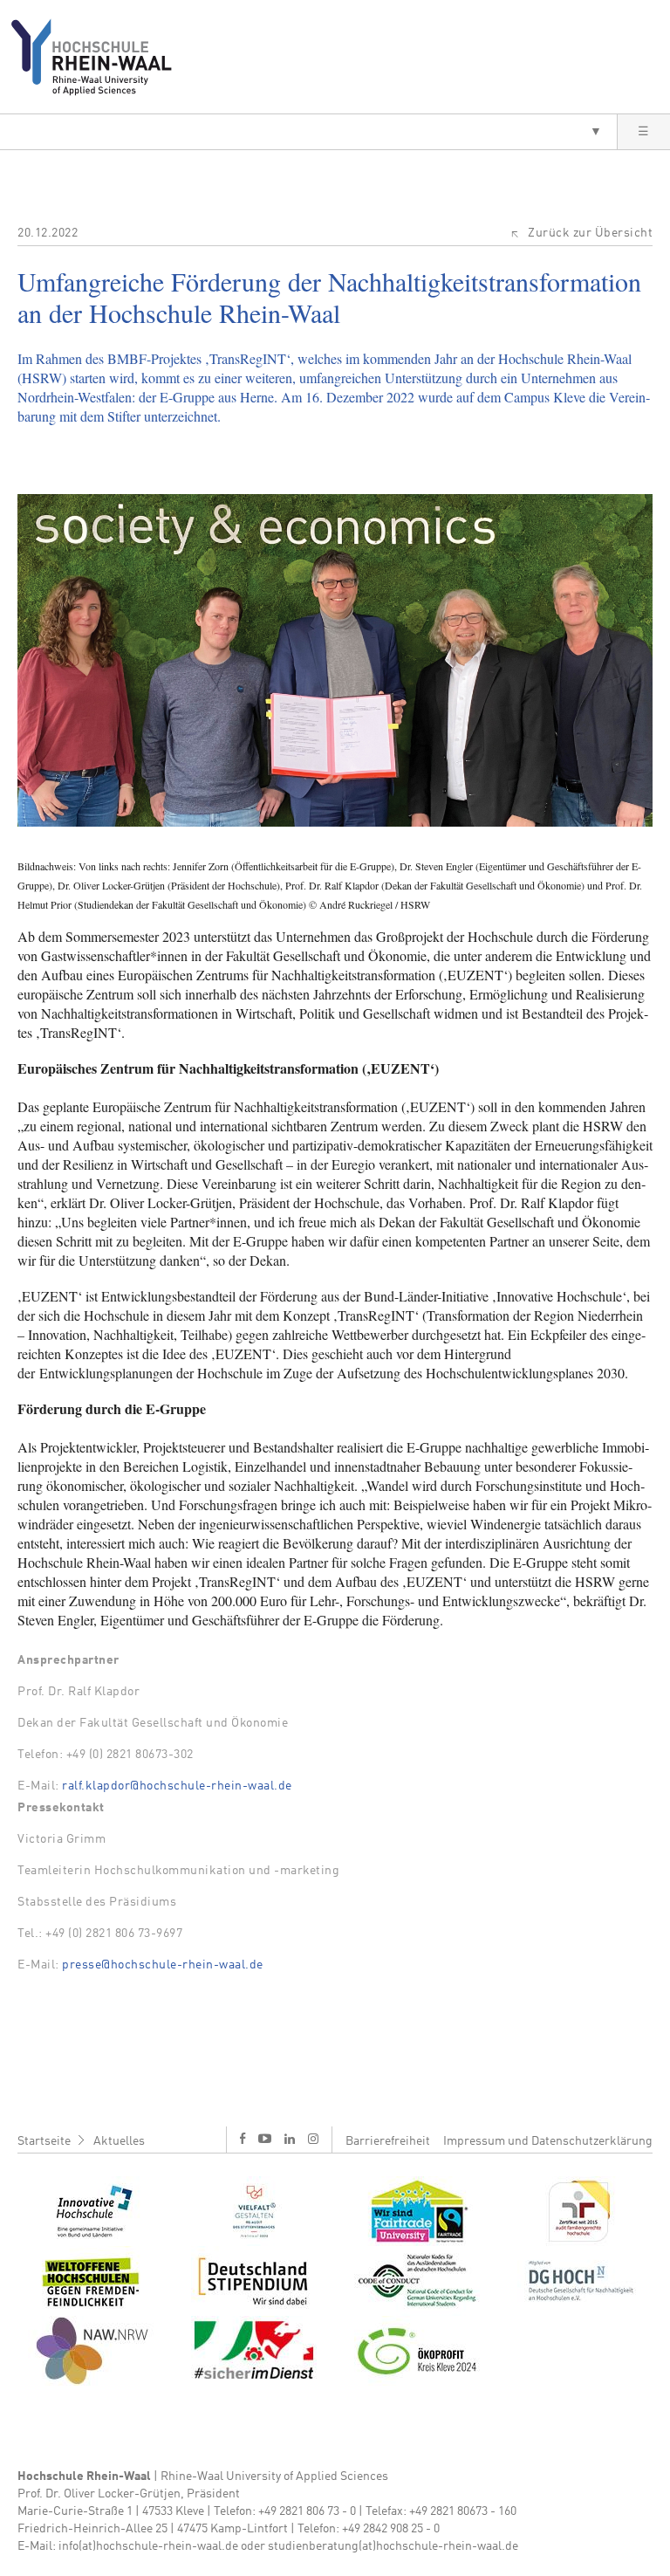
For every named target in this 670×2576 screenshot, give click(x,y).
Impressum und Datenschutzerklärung (548, 2141)
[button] (308, 132)
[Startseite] (98, 57)
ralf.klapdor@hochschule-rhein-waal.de (177, 1786)
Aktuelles (119, 2141)
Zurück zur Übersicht (590, 233)
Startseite (44, 2141)
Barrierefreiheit (388, 2141)
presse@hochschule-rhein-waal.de (163, 1965)
